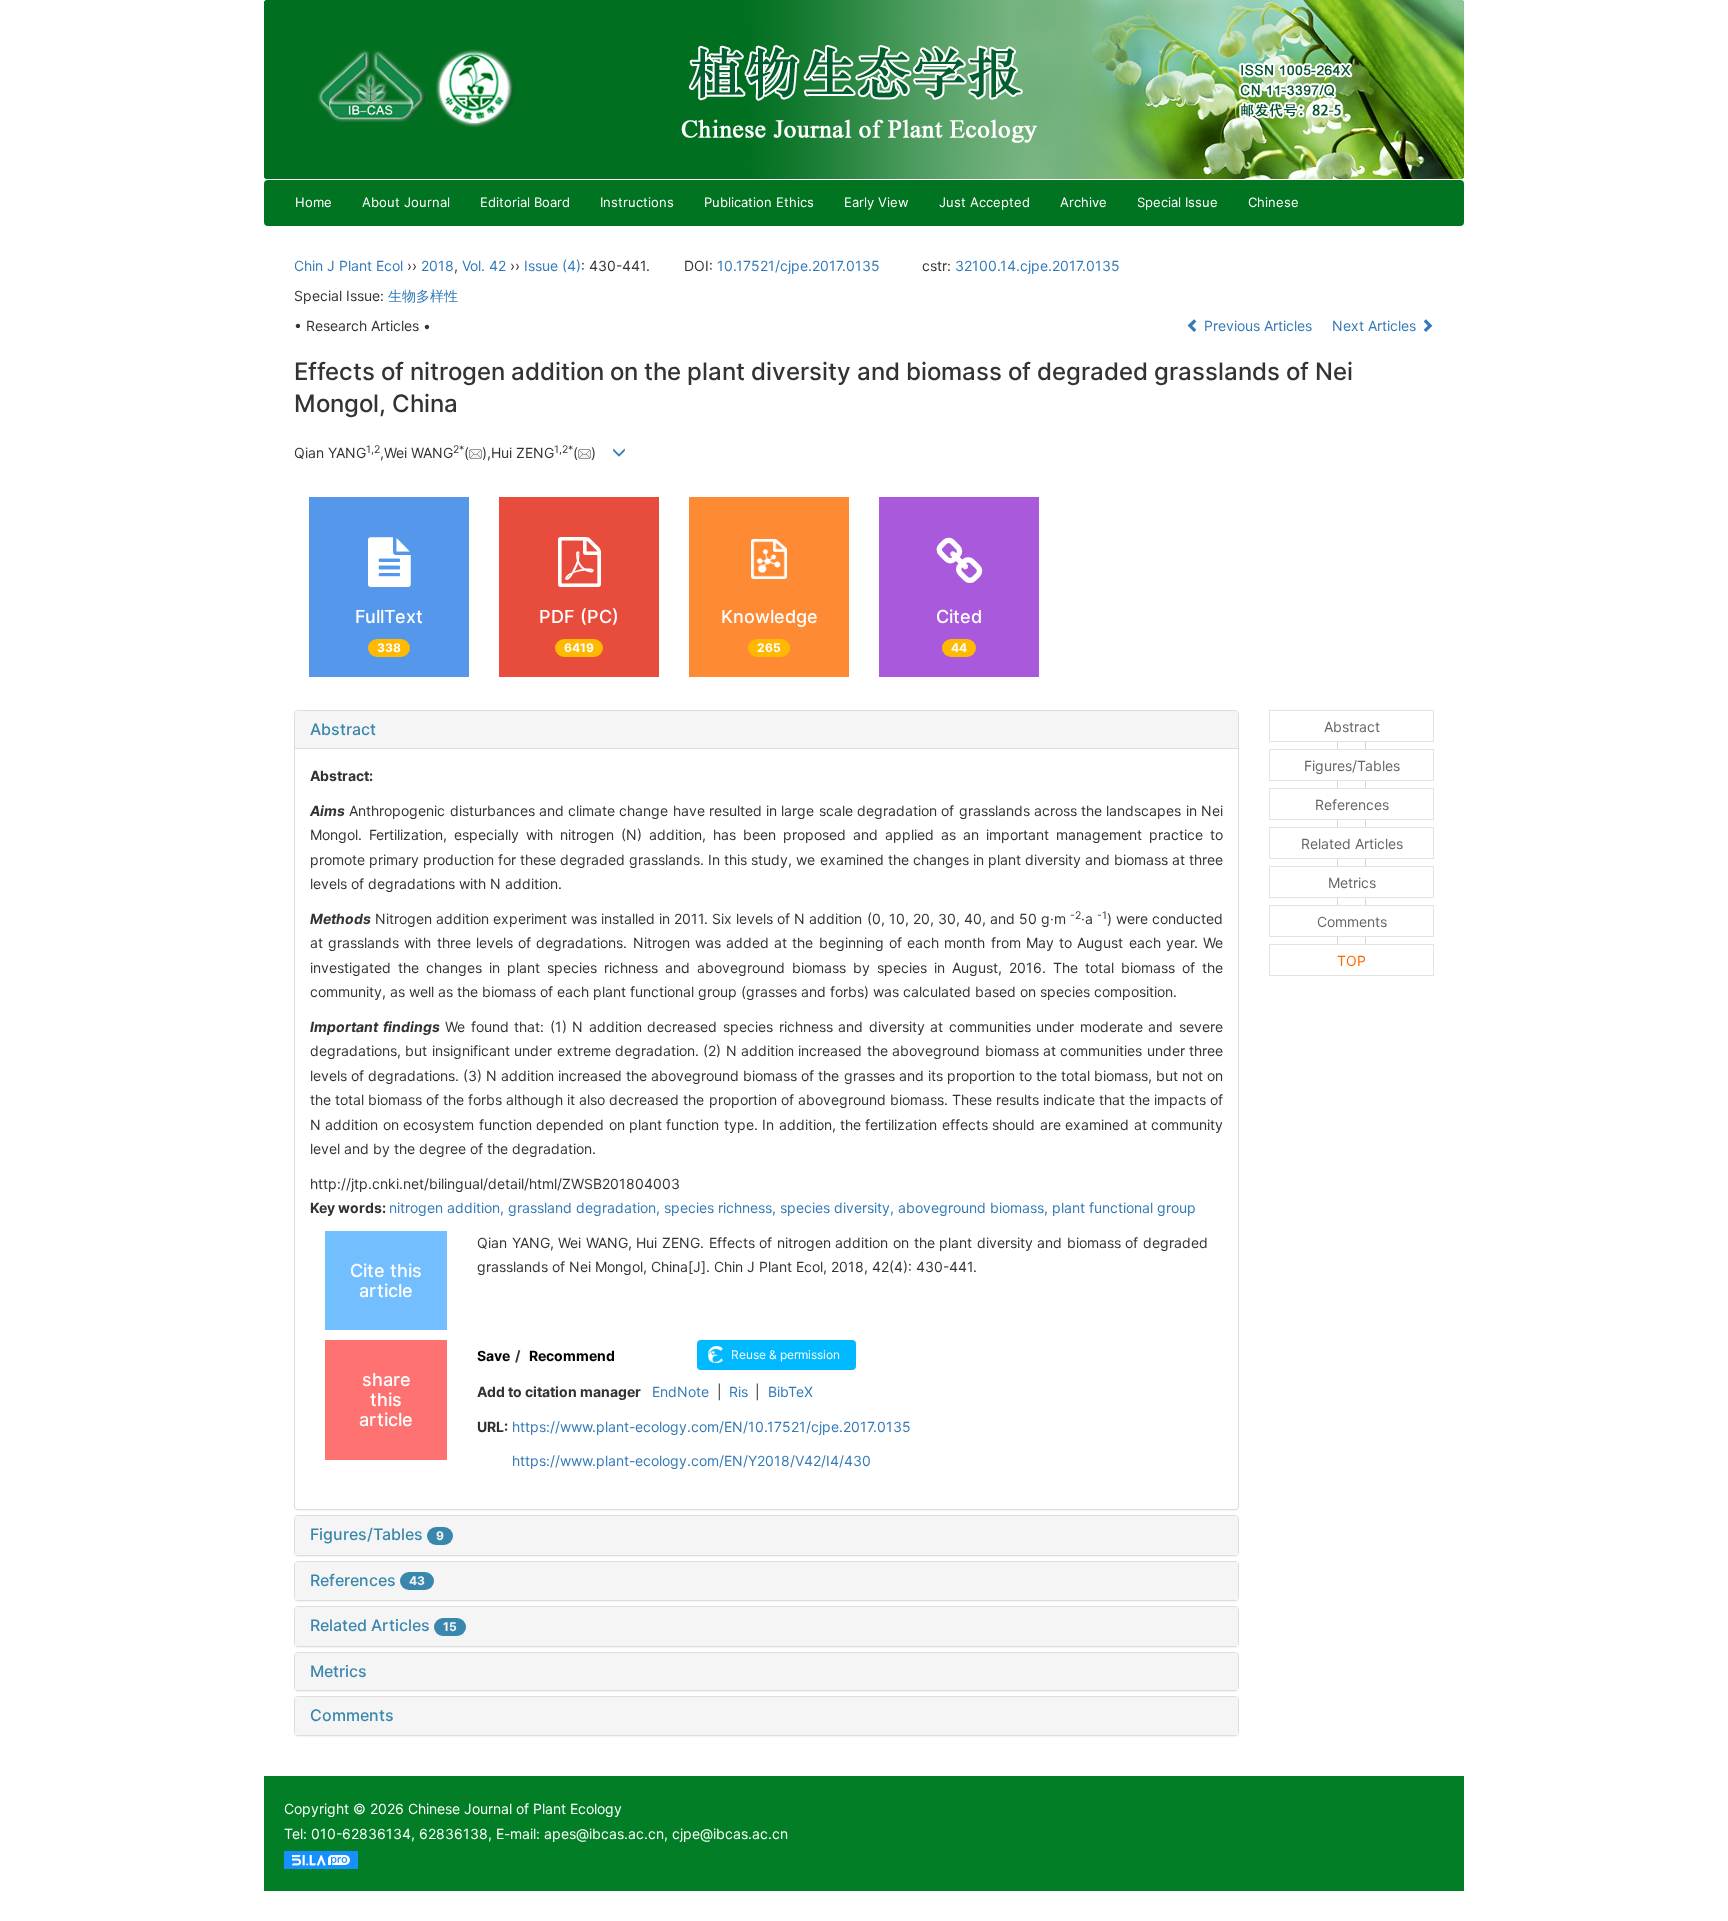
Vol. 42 (484, 265)
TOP (1351, 960)
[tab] (766, 730)
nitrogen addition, (448, 1207)
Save (493, 1355)
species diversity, (839, 1207)
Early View (876, 202)
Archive (1083, 202)
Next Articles (1376, 325)
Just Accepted (984, 202)
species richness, (722, 1207)
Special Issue (1177, 202)
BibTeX (790, 1391)
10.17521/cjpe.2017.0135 (798, 265)
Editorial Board (525, 202)
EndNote (680, 1391)
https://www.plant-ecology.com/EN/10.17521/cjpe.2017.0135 (711, 1426)
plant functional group (1124, 1207)
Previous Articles (1258, 325)
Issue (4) (552, 265)
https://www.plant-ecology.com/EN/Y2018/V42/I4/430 (691, 1460)
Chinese (1273, 202)
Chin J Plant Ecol (348, 265)
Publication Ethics (759, 202)
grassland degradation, (586, 1207)
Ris (738, 1391)
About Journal (406, 202)
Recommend (572, 1355)
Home (313, 202)
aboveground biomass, (975, 1207)
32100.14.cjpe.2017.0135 (1037, 265)
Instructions (637, 202)
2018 (437, 265)
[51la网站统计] (321, 1858)
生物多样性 (423, 295)
